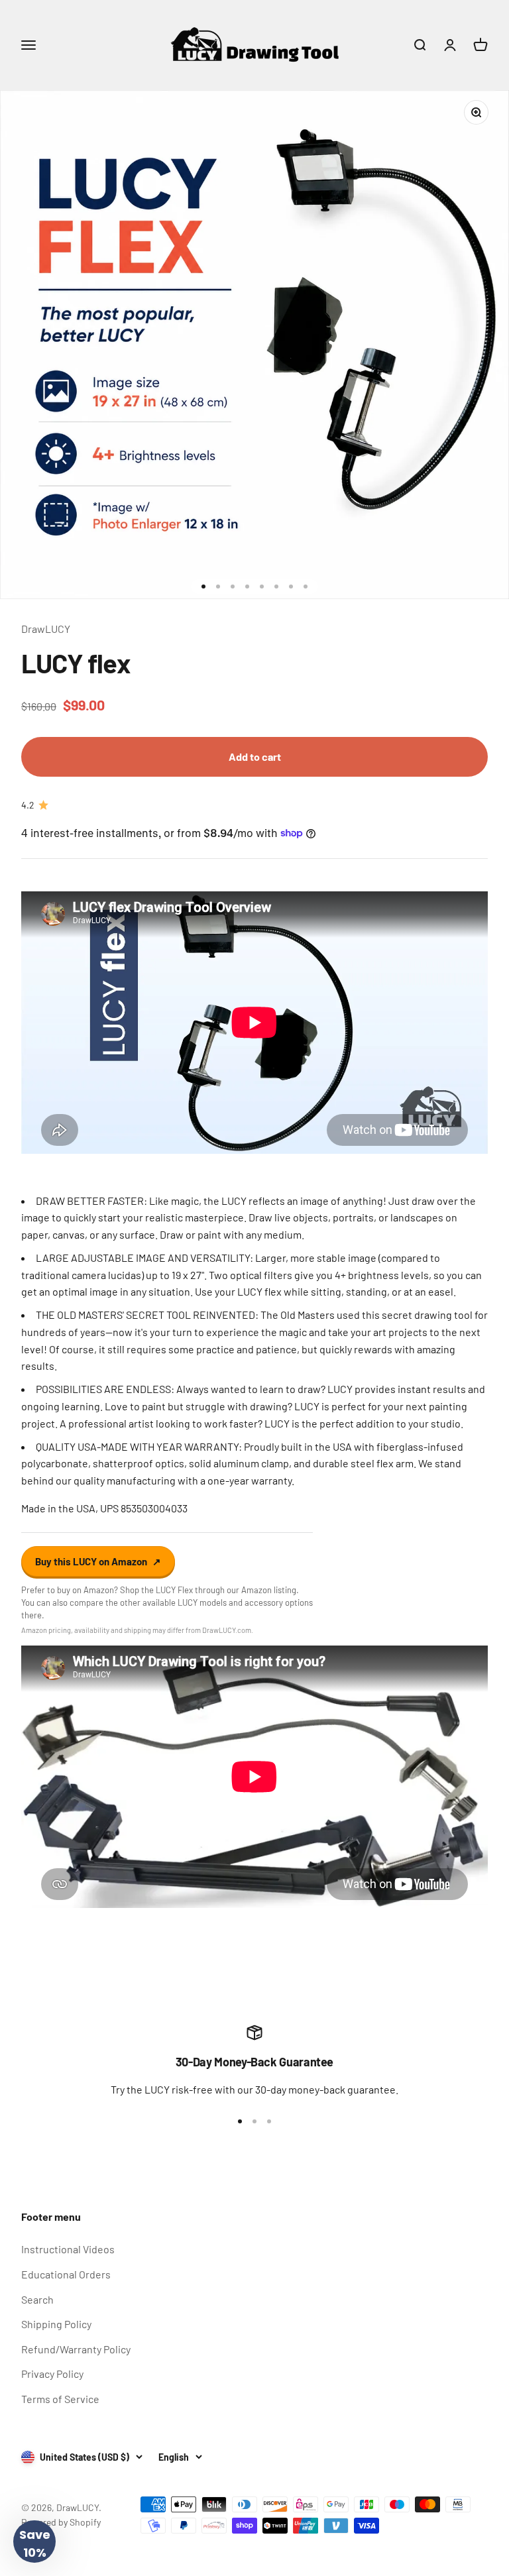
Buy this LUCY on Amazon (98, 1561)
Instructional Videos (68, 2249)
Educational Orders (66, 2274)
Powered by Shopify (61, 2522)
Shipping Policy (56, 2324)
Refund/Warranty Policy (76, 2349)
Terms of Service (60, 2399)
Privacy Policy (52, 2374)
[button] (34, 2542)
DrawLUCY (46, 629)
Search (37, 2299)
